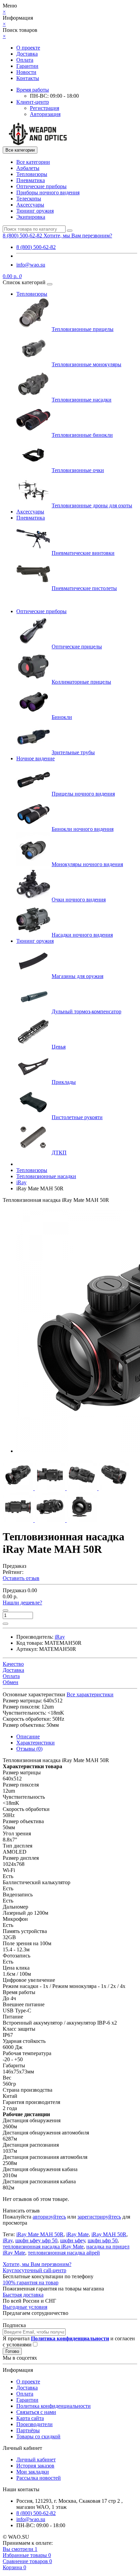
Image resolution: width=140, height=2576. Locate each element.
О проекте (28, 48)
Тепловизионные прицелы (83, 329)
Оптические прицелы (77, 647)
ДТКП (59, 1153)
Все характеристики (90, 1694)
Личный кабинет (36, 2460)
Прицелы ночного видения (83, 794)
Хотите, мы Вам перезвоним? (78, 236)
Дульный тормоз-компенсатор (86, 1011)
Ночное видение (36, 758)
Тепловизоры (32, 174)
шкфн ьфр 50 (103, 2240)
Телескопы (29, 199)
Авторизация (45, 114)
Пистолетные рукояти (77, 1117)
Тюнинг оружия (35, 211)
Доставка (27, 54)
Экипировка (31, 217)
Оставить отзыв (21, 1578)
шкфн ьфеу (73, 2240)
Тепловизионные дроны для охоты (92, 505)
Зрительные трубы (73, 752)
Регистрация (45, 108)
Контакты (28, 78)
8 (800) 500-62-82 (36, 247)
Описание (28, 1736)
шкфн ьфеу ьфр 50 (36, 2240)
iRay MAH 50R (109, 2234)
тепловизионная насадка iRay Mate (43, 2247)
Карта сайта (30, 2418)
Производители (34, 2424)
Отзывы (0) (29, 1749)
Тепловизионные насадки (82, 400)
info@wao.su (31, 265)
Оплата (25, 60)
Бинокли (62, 717)
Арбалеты (28, 168)
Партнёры (28, 2430)
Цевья (59, 1047)
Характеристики (36, 1743)
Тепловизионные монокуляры (86, 364)
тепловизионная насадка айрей (64, 2253)
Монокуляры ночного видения (87, 864)
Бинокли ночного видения (83, 829)
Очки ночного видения (79, 900)
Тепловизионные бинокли (82, 435)
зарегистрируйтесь (99, 2217)
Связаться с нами (36, 2412)
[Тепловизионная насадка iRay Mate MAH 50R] (19, 1488)
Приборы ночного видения (48, 192)
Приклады (64, 1082)
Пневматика (31, 180)
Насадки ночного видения (82, 935)
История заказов (35, 2466)
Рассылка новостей (39, 2478)
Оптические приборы (41, 186)
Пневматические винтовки (83, 553)
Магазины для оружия (77, 976)
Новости (26, 72)
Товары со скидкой (38, 2436)
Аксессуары (30, 205)
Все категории (33, 162)
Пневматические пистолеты (84, 588)
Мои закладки (33, 2472)
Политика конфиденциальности (54, 2406)
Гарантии (27, 66)
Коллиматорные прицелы (81, 682)
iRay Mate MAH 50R (40, 2234)
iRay (8, 2240)
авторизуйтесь (49, 2217)
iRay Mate (77, 2234)
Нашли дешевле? (22, 1603)
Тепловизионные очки (78, 470)
